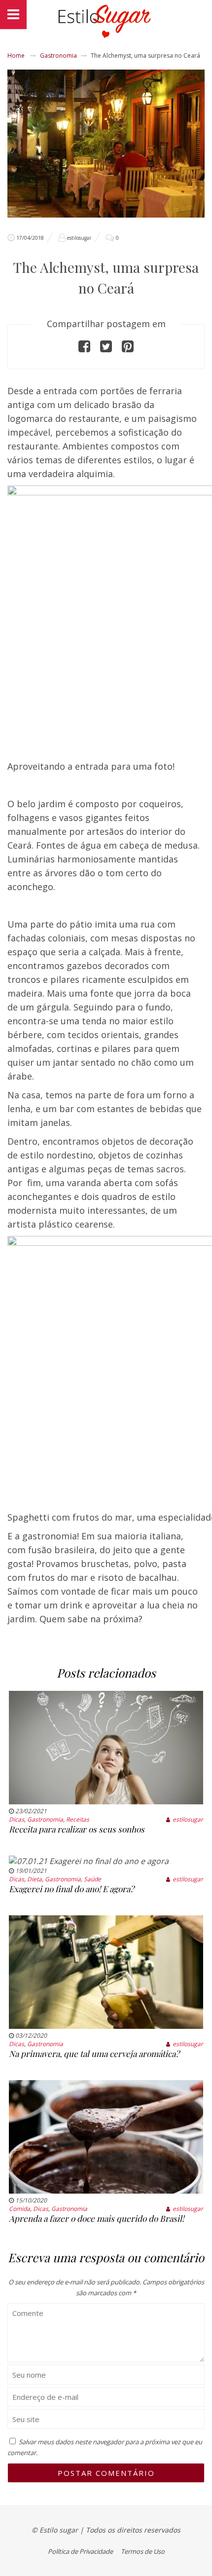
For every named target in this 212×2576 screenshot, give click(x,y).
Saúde (92, 1879)
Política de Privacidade (80, 2551)
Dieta (35, 1879)
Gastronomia (58, 56)
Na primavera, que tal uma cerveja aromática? (94, 2053)
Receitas (78, 1819)
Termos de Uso (143, 2551)
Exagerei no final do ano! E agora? (71, 1889)
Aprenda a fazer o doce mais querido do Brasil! (96, 2218)
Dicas (17, 1819)
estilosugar (79, 238)
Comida (19, 2209)
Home (16, 56)
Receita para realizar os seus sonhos (77, 1829)
